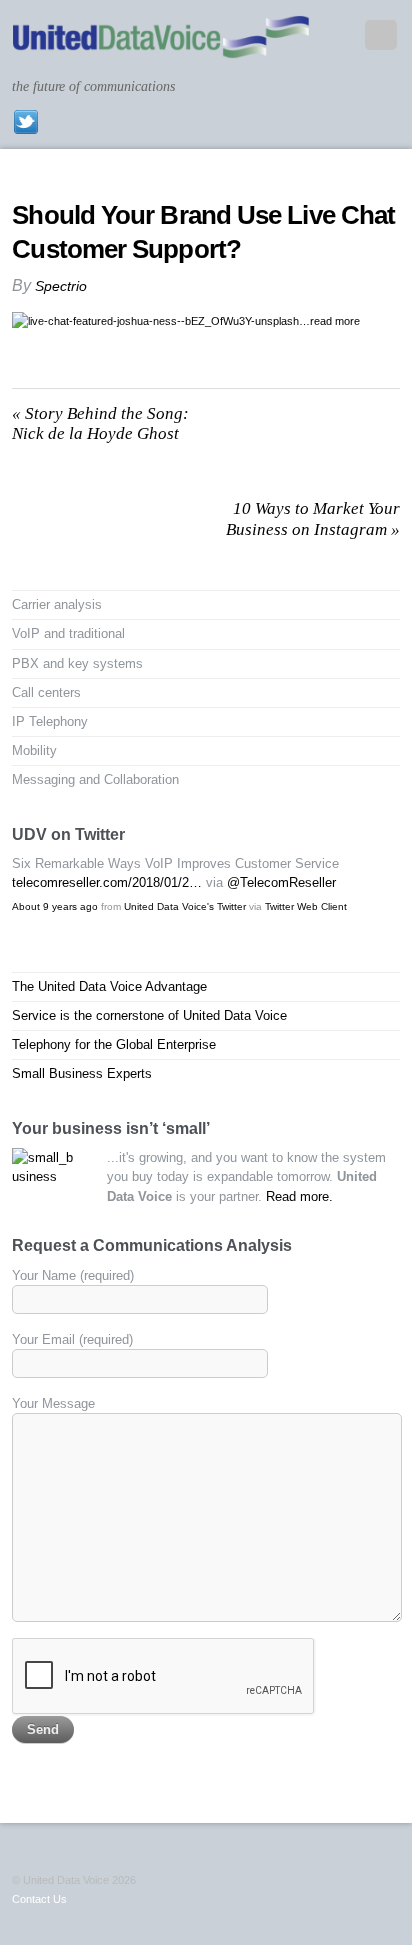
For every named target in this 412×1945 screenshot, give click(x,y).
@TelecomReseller (281, 882)
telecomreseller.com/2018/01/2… (107, 882)
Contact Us (39, 1899)
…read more (329, 321)
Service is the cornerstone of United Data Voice (149, 1015)
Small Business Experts (82, 1073)
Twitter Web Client (306, 906)
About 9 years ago (55, 906)
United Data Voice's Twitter (185, 906)
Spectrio (61, 286)
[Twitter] (26, 121)
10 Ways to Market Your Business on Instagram (313, 518)
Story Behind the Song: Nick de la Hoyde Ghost (100, 423)
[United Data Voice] (160, 48)
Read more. (299, 1196)
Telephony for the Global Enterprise (114, 1044)
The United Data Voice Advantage (109, 986)
